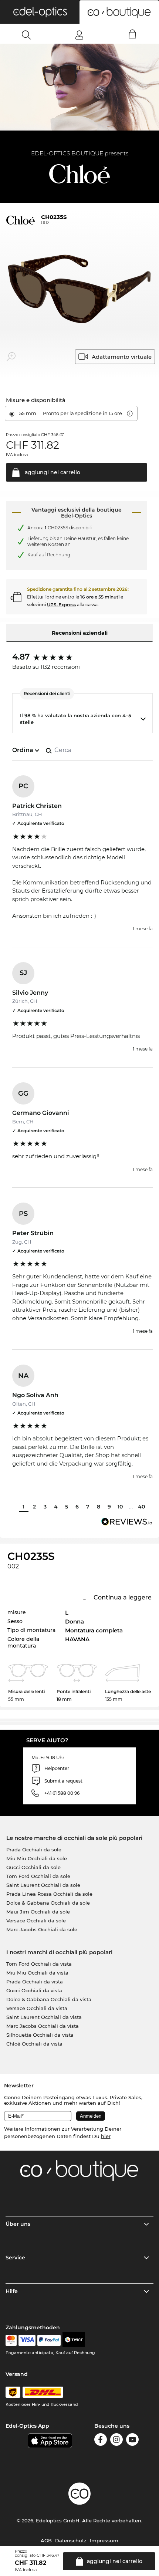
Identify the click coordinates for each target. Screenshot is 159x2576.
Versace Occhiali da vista (37, 2008)
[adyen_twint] (74, 2340)
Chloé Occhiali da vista (34, 2044)
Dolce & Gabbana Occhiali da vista (49, 1999)
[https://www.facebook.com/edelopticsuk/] (101, 2441)
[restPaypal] (49, 2340)
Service (15, 2258)
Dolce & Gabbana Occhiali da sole (48, 1903)
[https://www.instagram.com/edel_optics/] (116, 2441)
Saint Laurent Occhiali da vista (44, 2017)
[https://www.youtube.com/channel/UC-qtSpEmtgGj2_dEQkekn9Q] (132, 2441)
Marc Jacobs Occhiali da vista (43, 2026)
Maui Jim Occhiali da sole (38, 1912)
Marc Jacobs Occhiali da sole (42, 1929)
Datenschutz (71, 2540)
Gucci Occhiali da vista (34, 1990)
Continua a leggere (123, 1597)
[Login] (79, 35)
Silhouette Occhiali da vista (40, 2035)
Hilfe (12, 2291)
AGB (46, 2540)
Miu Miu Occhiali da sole (37, 1858)
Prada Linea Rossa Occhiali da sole (49, 1894)
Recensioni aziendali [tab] (80, 633)
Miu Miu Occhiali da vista (37, 1973)
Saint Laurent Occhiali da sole (43, 1885)
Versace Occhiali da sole (36, 1921)
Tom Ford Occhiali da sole (38, 1876)
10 (120, 1507)
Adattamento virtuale (122, 357)
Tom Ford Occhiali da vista (39, 1964)
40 (141, 1507)
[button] (40, 12)
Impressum (104, 2540)
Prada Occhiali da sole (34, 1850)
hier (106, 2136)
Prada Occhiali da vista (35, 1982)
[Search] (26, 35)
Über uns (18, 2224)
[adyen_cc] (11, 2340)
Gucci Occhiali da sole (33, 1867)
